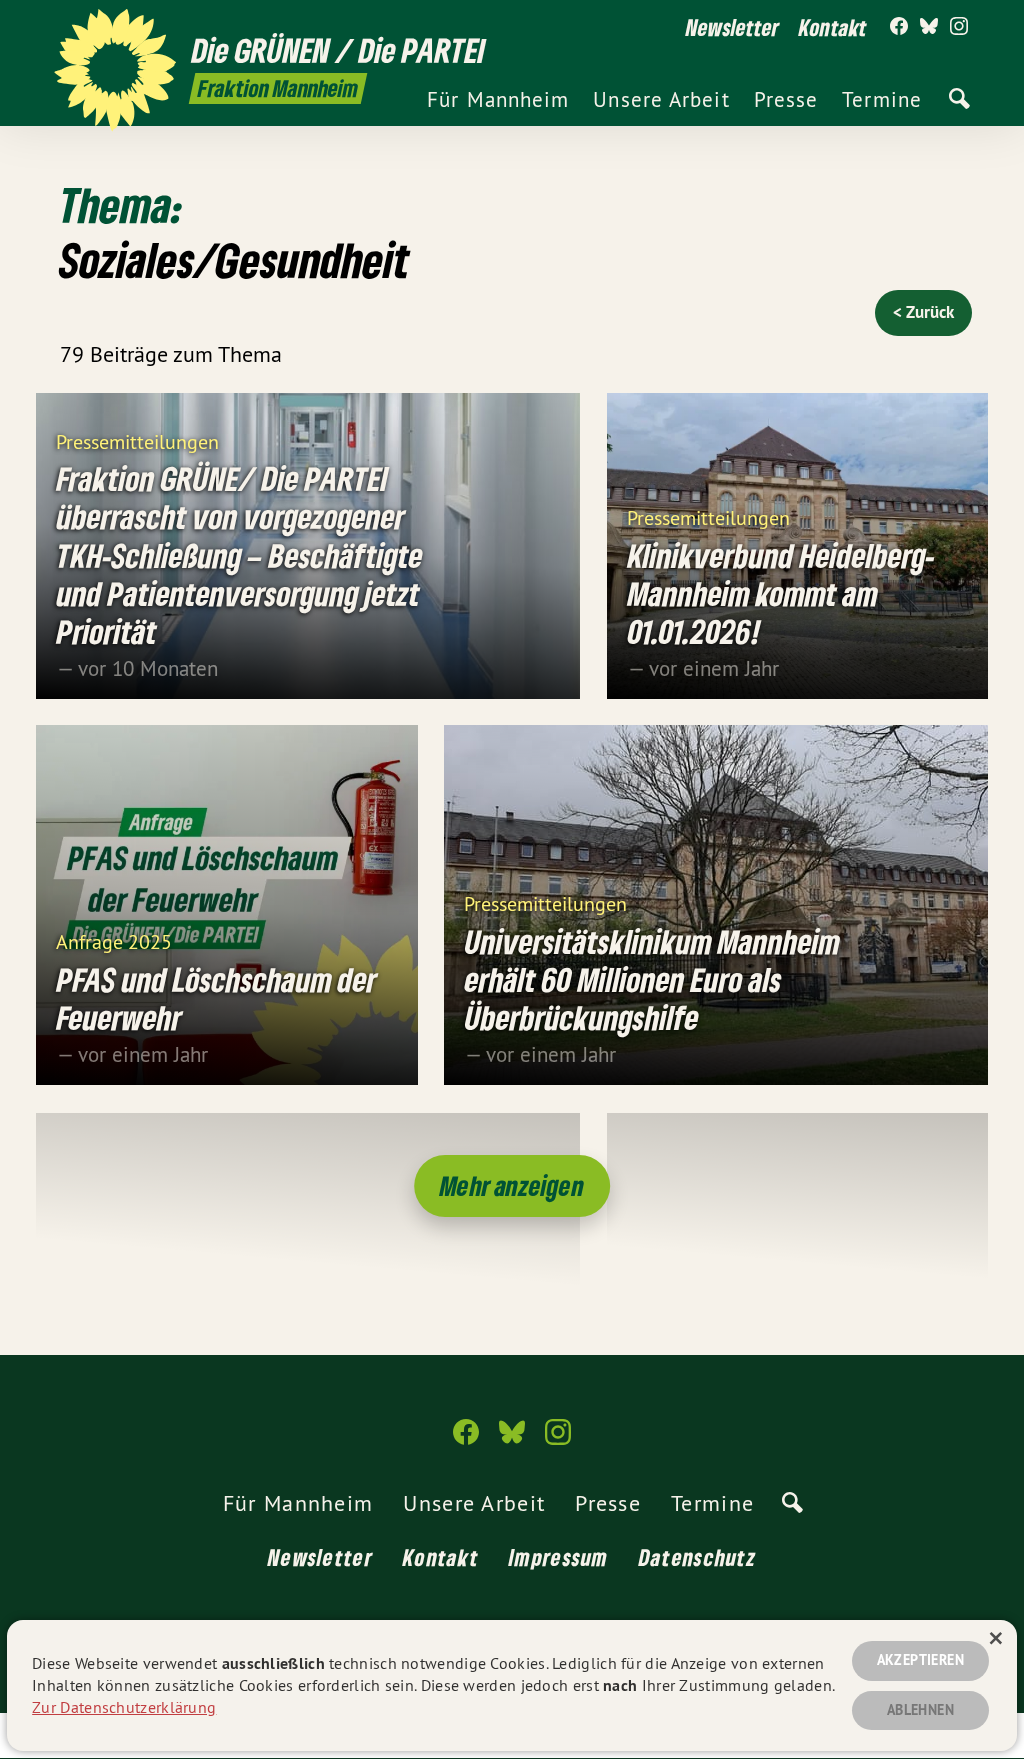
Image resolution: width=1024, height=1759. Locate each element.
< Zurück (923, 312)
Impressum (559, 1557)
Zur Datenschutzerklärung (124, 1707)
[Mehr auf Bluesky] (929, 27)
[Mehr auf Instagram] (959, 27)
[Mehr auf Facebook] (899, 27)
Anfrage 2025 (114, 940)
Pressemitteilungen (137, 440)
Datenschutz (697, 1557)
